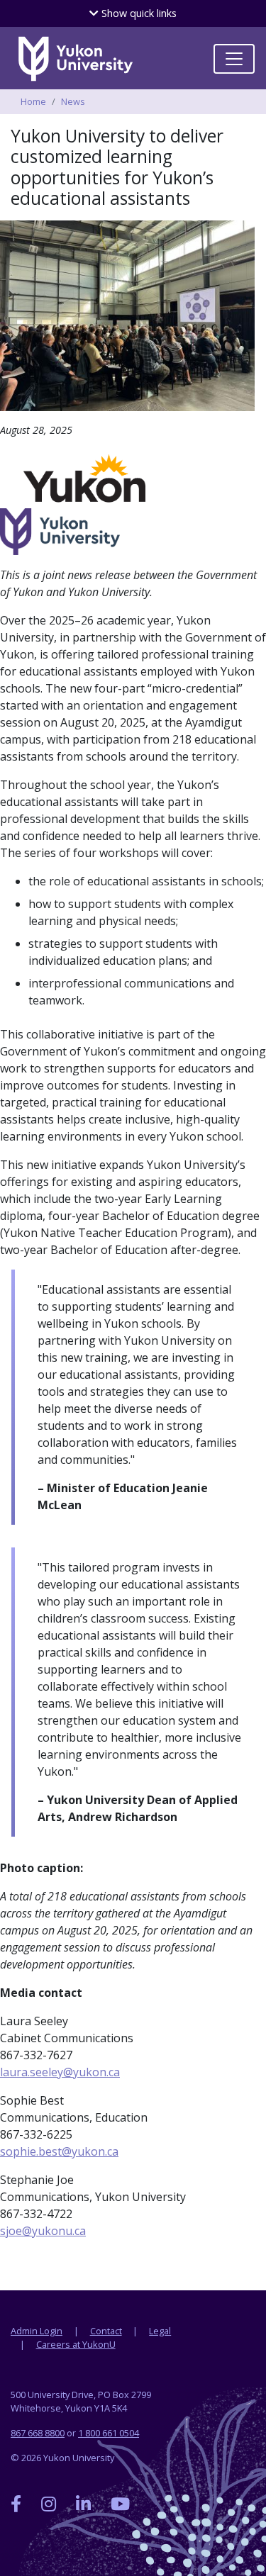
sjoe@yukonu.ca (43, 2231)
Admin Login (37, 2331)
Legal (160, 2331)
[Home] (75, 59)
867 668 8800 (38, 2433)
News (73, 101)
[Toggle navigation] (234, 59)
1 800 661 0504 (109, 2433)
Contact (106, 2331)
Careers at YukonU (76, 2344)
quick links (138, 13)
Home (33, 101)
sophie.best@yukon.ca (59, 2151)
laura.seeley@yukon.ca (60, 2072)
